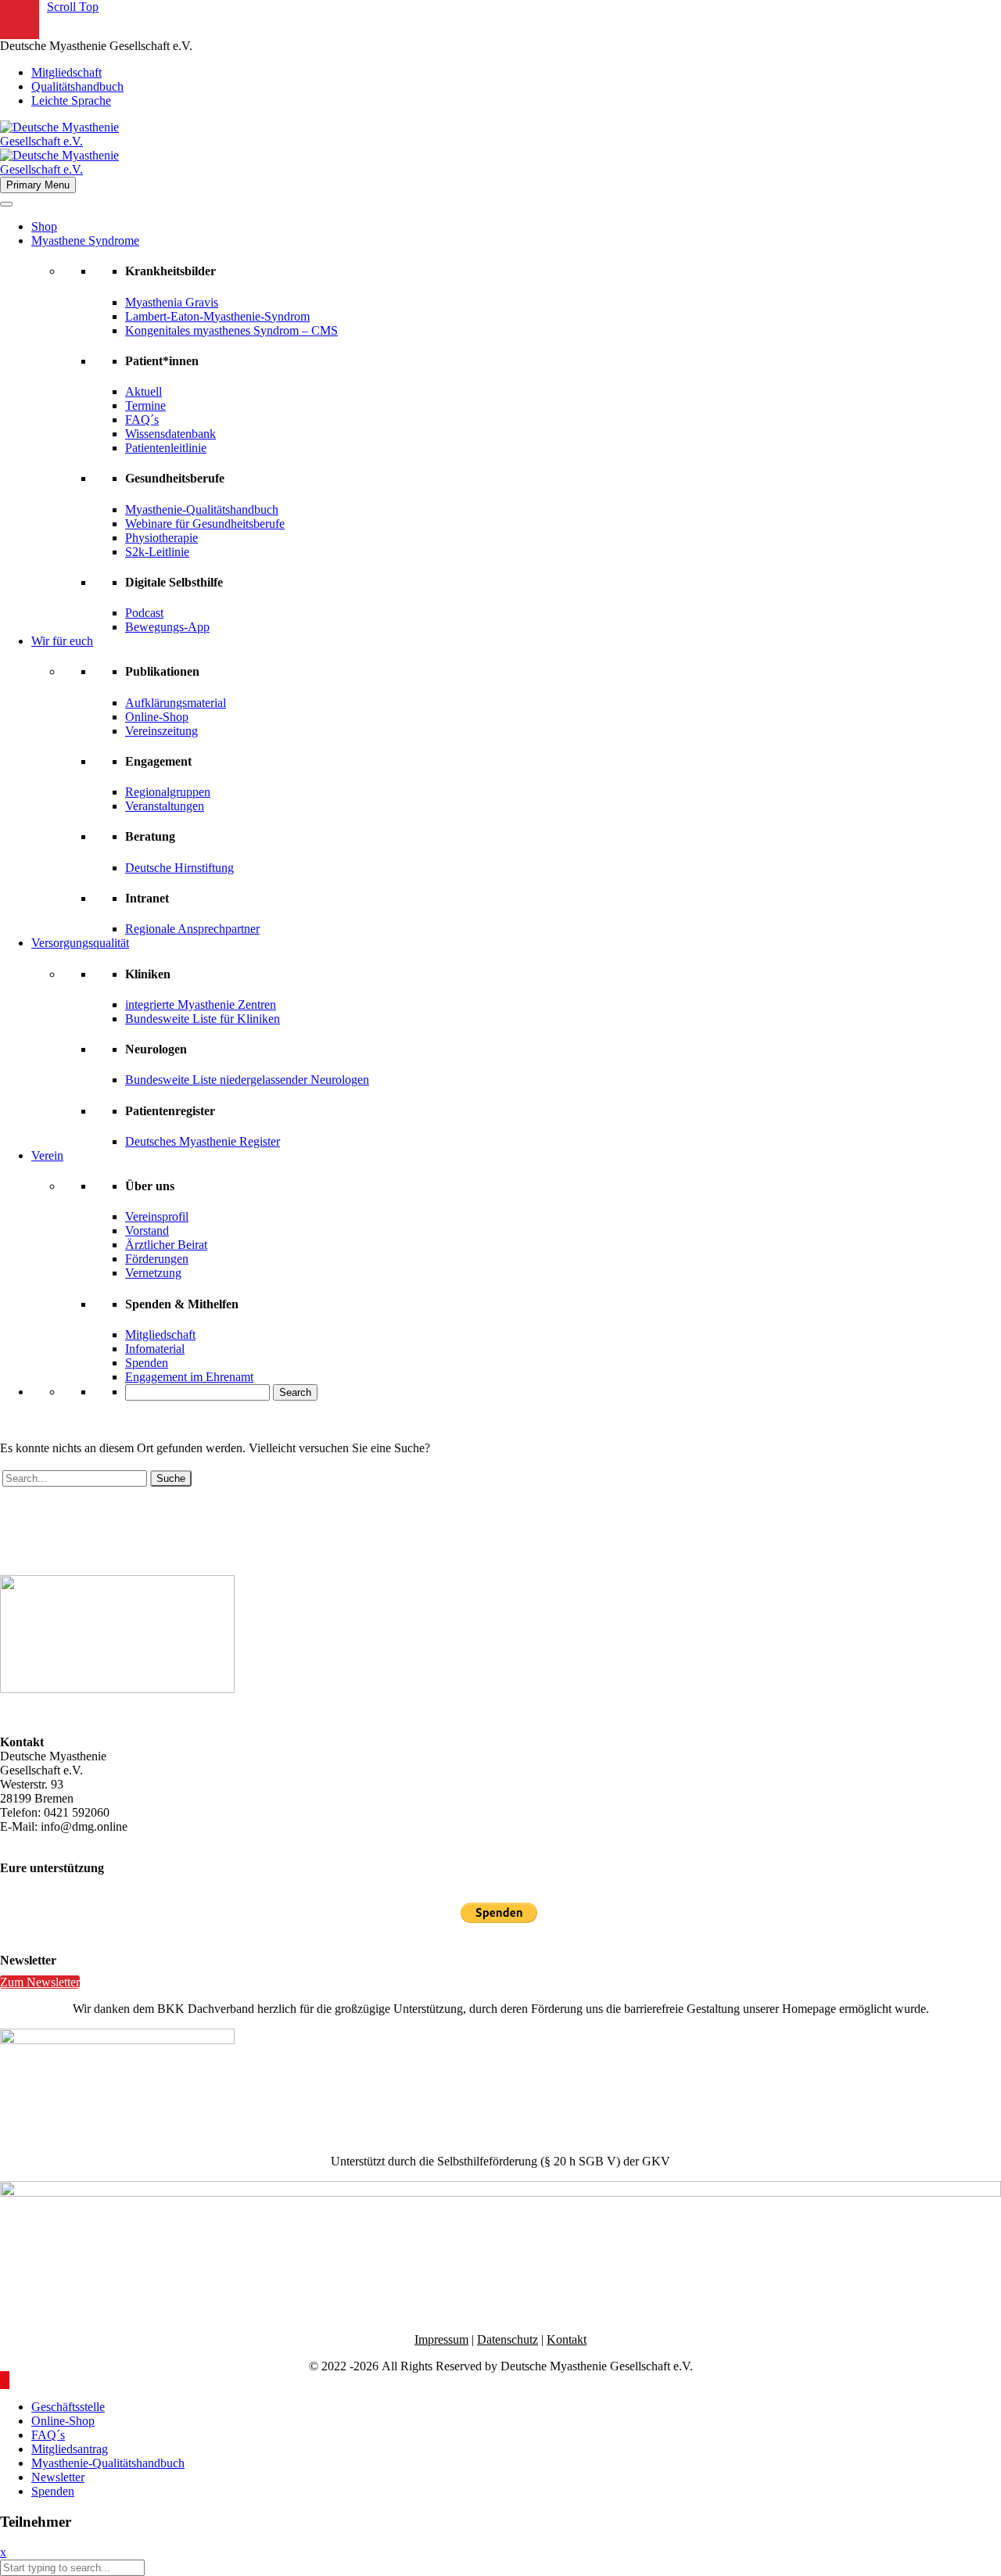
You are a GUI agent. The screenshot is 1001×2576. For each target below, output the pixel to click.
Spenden (147, 1363)
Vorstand (147, 1231)
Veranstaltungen (165, 806)
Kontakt (567, 2339)
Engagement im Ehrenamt (189, 1377)
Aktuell (144, 391)
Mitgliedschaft (66, 72)
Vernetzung (153, 1273)
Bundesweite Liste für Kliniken (203, 1019)
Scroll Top (73, 7)
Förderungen (157, 1259)
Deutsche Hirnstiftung (179, 868)
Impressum (441, 2339)
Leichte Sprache (71, 100)
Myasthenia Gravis (172, 302)
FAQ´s (142, 420)
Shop (44, 226)
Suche (171, 1478)
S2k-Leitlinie (157, 552)
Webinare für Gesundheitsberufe (205, 524)
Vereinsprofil (157, 1216)
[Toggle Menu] (6, 204)
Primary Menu (38, 185)
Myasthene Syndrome (85, 240)
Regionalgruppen (168, 792)
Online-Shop (157, 717)
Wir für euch (62, 641)
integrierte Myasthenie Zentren (201, 1005)
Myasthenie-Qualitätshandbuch (202, 509)
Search (295, 1392)
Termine (145, 405)
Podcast (144, 613)
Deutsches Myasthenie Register (203, 1141)
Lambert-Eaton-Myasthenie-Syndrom (217, 316)
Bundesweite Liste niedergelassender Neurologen (247, 1080)
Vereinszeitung (161, 731)
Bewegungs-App (167, 627)
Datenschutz (508, 2339)
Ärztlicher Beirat (166, 1245)
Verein (47, 1155)
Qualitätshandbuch (77, 86)
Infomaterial (155, 1349)
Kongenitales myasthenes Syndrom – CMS (231, 330)
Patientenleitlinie (166, 448)
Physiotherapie (161, 538)
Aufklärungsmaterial (176, 703)
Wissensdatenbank (170, 434)
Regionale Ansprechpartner (192, 929)
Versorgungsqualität (80, 943)
